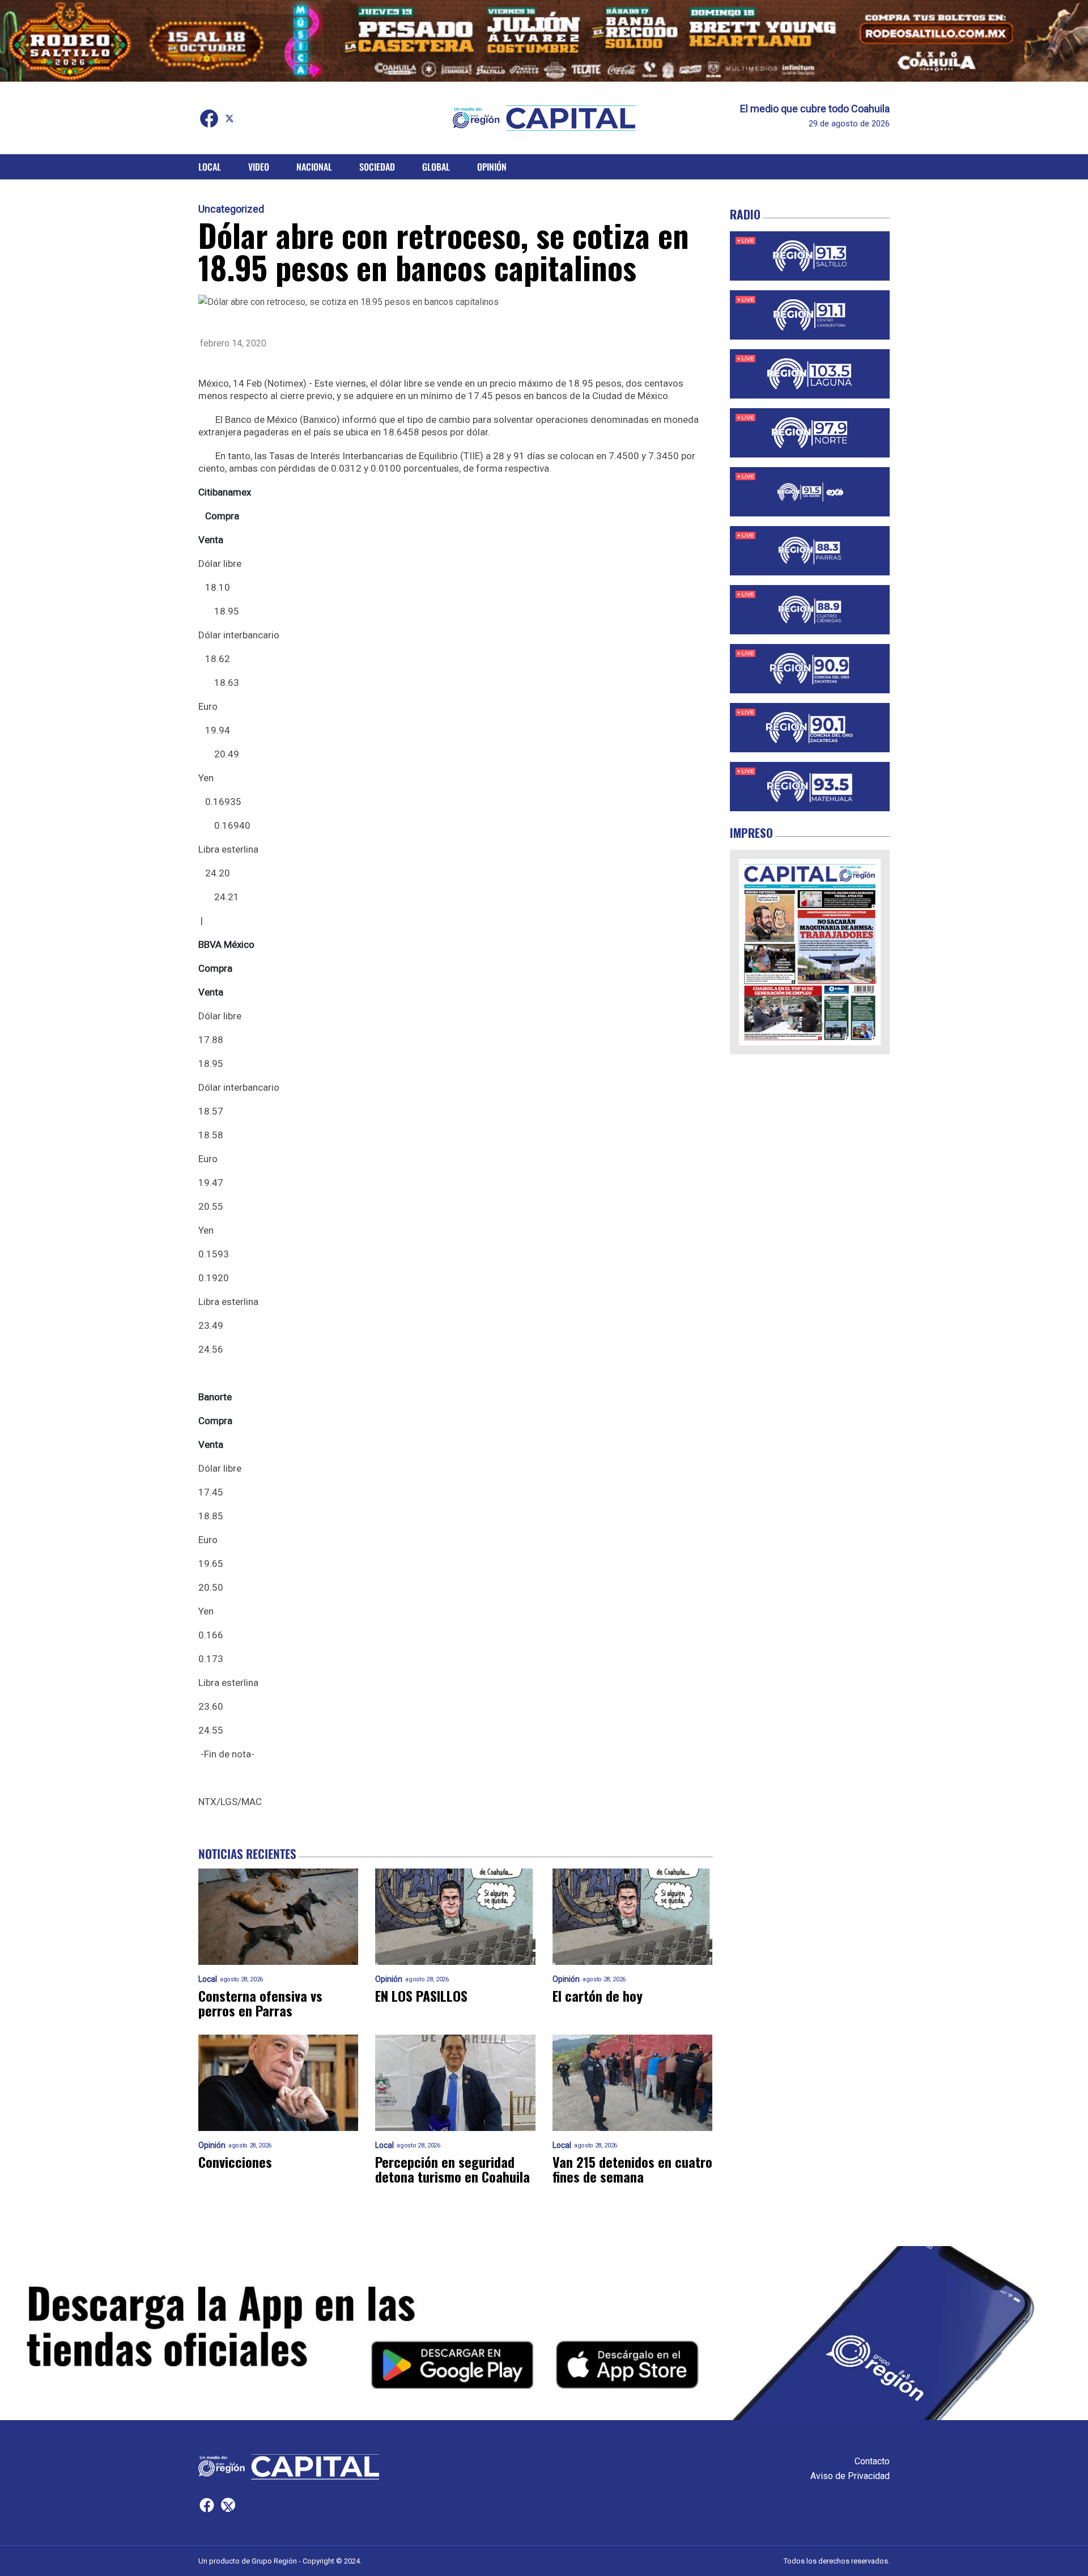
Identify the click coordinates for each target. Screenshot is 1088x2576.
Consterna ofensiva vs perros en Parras (260, 2003)
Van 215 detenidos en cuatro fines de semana (632, 2169)
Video (259, 167)
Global (436, 167)
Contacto (872, 2461)
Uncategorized (231, 209)
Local (210, 167)
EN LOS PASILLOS (421, 1995)
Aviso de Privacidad (850, 2476)
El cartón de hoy (598, 1995)
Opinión (492, 167)
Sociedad (377, 167)
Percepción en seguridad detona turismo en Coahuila (452, 2169)
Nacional (314, 167)
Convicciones (235, 2162)
